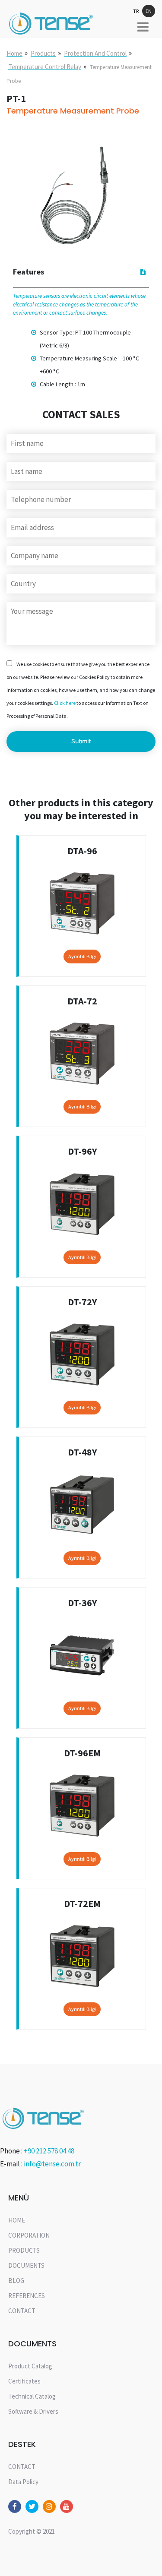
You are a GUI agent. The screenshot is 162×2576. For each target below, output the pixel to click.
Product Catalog (30, 2366)
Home (14, 53)
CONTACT (22, 2311)
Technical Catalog (32, 2396)
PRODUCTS (24, 2250)
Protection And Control (95, 53)
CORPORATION (29, 2235)
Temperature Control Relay (45, 67)
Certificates (24, 2381)
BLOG (16, 2281)
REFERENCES (27, 2296)
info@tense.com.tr (52, 2164)
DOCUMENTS (26, 2265)
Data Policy (23, 2482)
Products (43, 53)
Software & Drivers (33, 2411)
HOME (17, 2220)
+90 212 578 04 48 (49, 2151)
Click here (65, 703)
